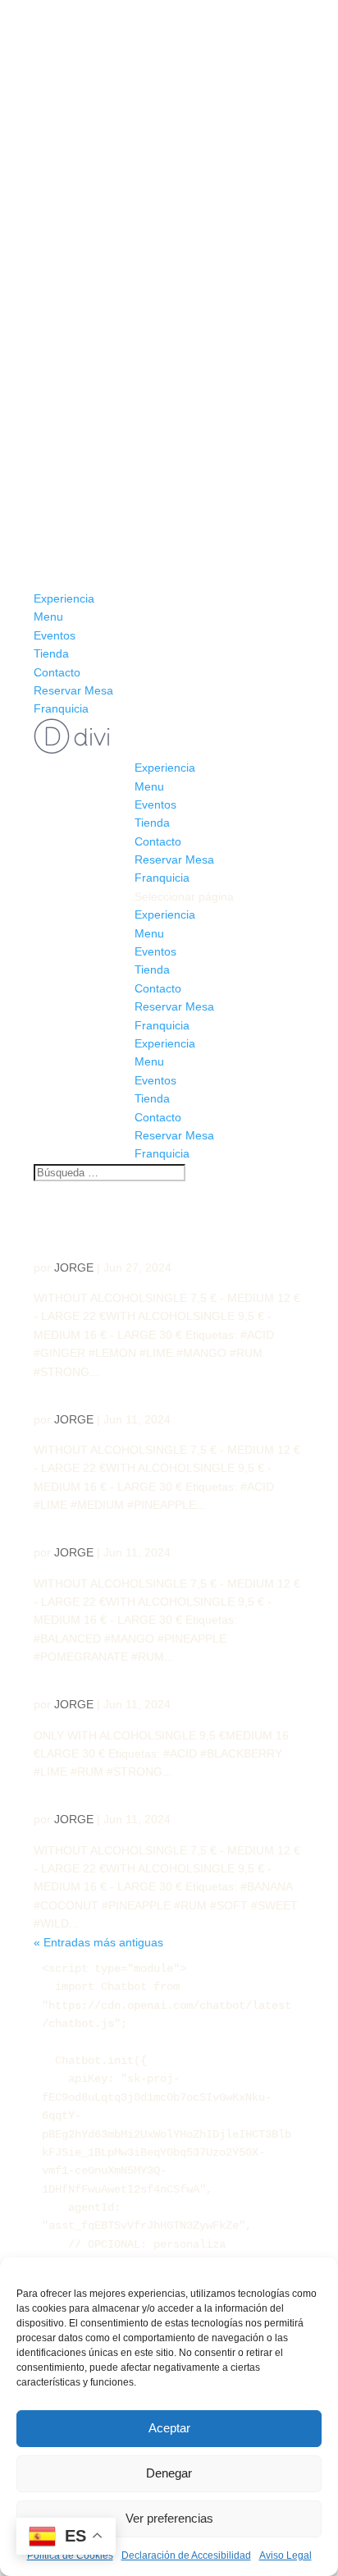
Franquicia (61, 708)
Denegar (169, 2473)
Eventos (55, 635)
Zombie (69, 1525)
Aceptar (169, 2428)
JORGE (74, 1267)
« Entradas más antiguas (98, 1942)
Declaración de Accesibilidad (186, 2555)
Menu (48, 616)
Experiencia (64, 598)
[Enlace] (72, 749)
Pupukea (73, 1391)
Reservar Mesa (73, 690)
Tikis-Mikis (86, 1677)
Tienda (51, 653)
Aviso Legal (285, 2555)
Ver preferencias (169, 2518)
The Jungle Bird (107, 1792)
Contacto (57, 672)
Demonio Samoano (119, 1239)
